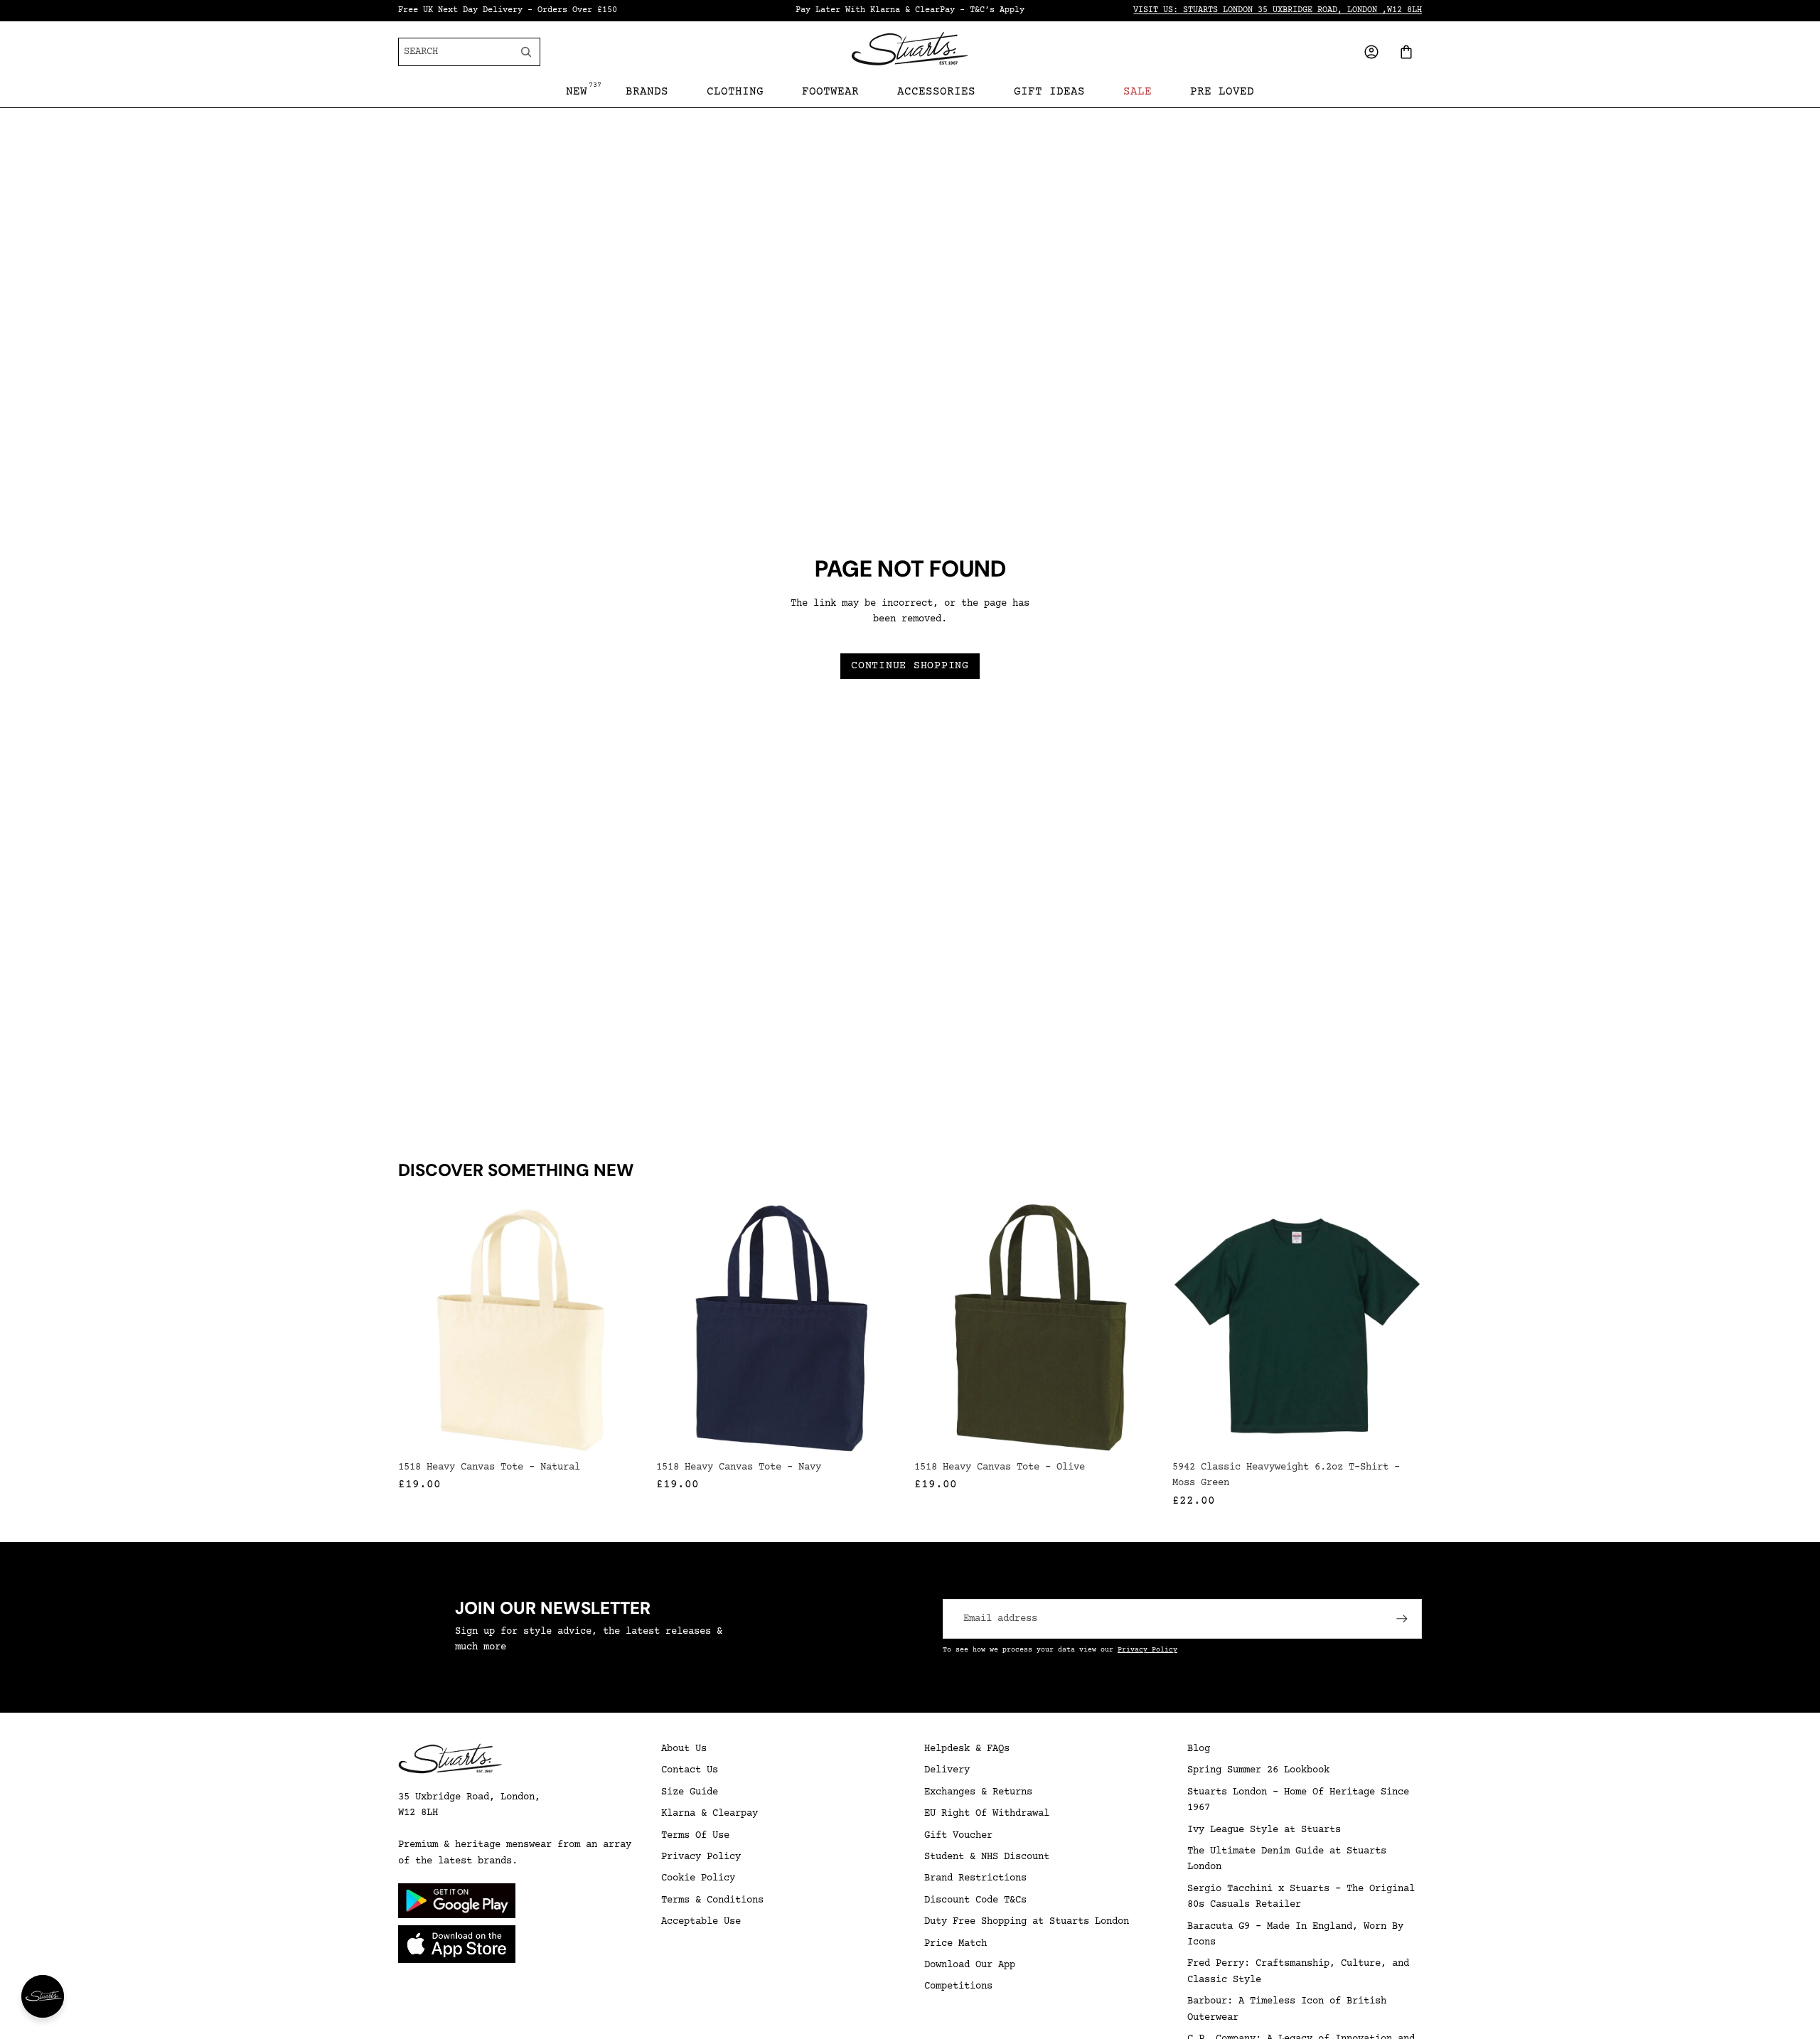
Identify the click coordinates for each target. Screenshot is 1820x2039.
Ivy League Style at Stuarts (1264, 1830)
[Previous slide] (1188, 1329)
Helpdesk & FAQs (967, 1749)
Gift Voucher (958, 1836)
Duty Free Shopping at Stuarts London (1027, 1922)
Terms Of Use (695, 1836)
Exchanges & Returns (978, 1792)
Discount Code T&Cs (975, 1900)
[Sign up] (1402, 1619)
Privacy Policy (1147, 1650)
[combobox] (457, 52)
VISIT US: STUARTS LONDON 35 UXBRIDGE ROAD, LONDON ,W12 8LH (1278, 10)
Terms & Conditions (712, 1900)
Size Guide (690, 1792)
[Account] (1371, 52)
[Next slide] (1406, 1329)
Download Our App (970, 1965)
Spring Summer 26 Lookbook (1258, 1770)
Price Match (955, 1944)
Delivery (947, 1770)
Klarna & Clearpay (710, 1814)
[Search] (526, 52)
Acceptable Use (701, 1922)
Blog (1199, 1749)
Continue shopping (910, 666)
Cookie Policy (698, 1878)
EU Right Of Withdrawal (987, 1814)
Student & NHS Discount (987, 1857)
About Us (684, 1749)
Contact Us (690, 1770)
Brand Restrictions (975, 1878)
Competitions (958, 1986)
